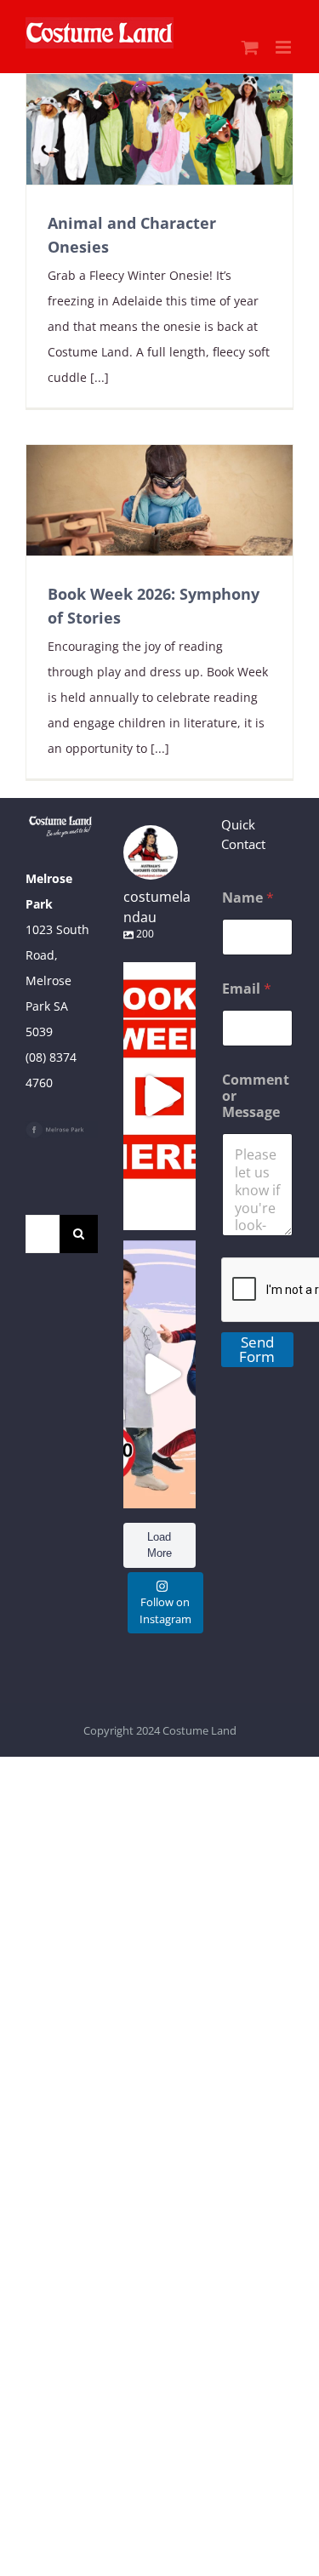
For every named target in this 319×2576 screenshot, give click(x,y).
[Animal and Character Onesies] (159, 129)
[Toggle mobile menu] (285, 47)
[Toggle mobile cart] (250, 47)
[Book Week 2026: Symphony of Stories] (159, 500)
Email (247, 989)
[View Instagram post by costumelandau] (179, 1209)
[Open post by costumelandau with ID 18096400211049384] (159, 1096)
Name (248, 898)
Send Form (257, 1349)
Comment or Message (256, 1096)
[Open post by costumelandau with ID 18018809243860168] (159, 1374)
